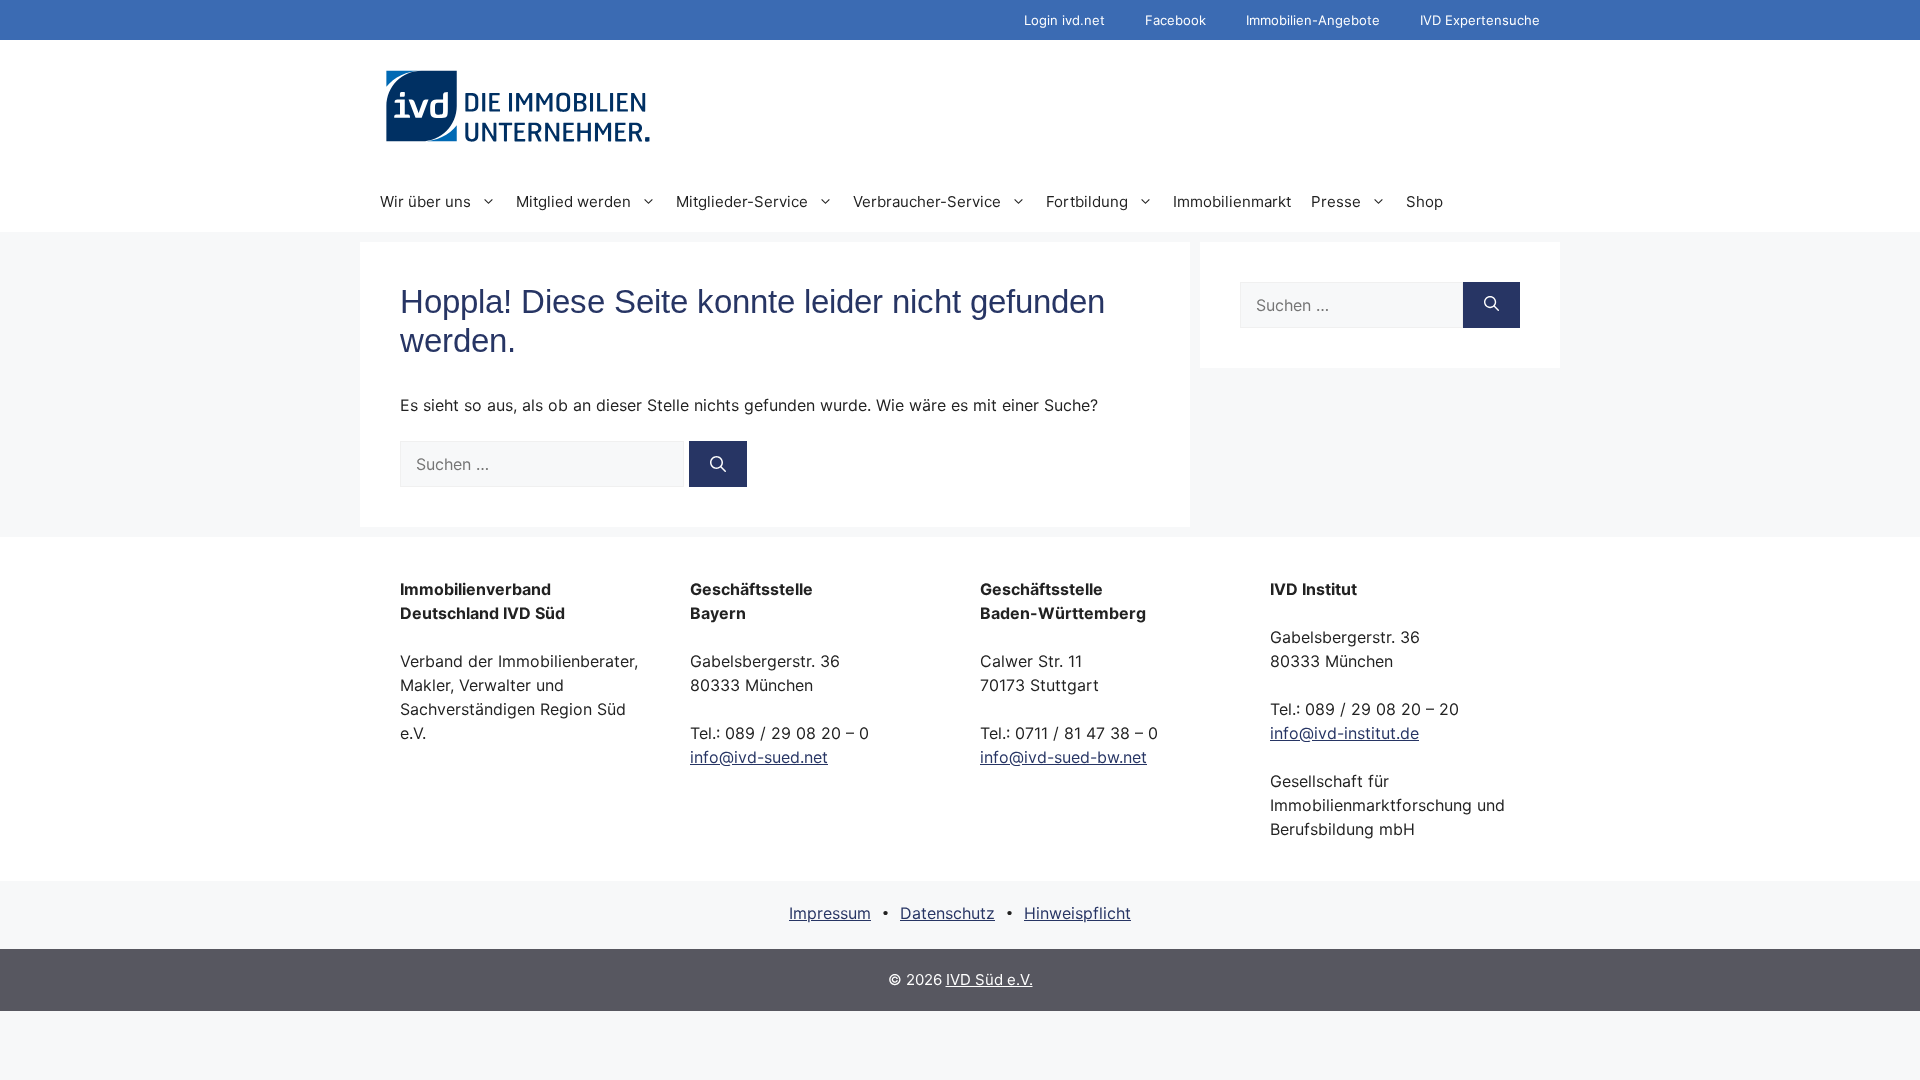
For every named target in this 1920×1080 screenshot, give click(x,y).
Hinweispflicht (1077, 913)
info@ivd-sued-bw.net (1063, 757)
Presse (1336, 201)
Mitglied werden (573, 201)
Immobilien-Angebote (1313, 20)
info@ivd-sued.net (759, 757)
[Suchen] (718, 464)
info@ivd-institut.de (1344, 733)
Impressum (830, 913)
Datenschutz (947, 913)
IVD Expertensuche (1480, 20)
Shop (1424, 201)
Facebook (1175, 20)
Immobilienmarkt (1232, 201)
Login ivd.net (1064, 20)
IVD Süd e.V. (989, 979)
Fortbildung (1087, 201)
